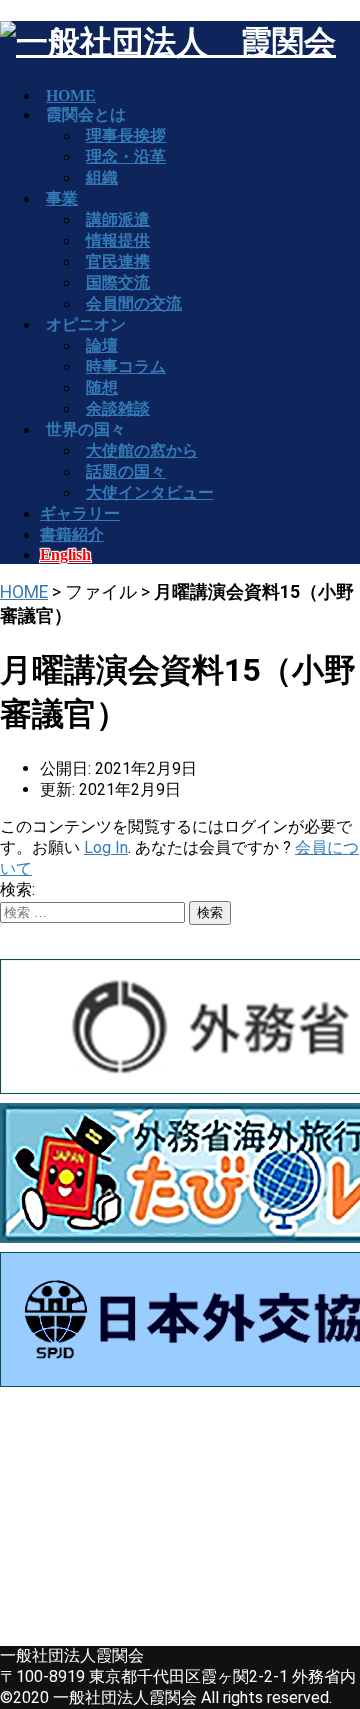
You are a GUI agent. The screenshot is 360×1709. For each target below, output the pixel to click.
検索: (17, 889)
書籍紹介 (72, 534)
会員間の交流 (134, 303)
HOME (24, 592)
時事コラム (126, 366)
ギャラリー (80, 513)
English (65, 554)
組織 (102, 177)
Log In (106, 847)
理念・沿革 (126, 156)
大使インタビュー (150, 492)
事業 (62, 198)
